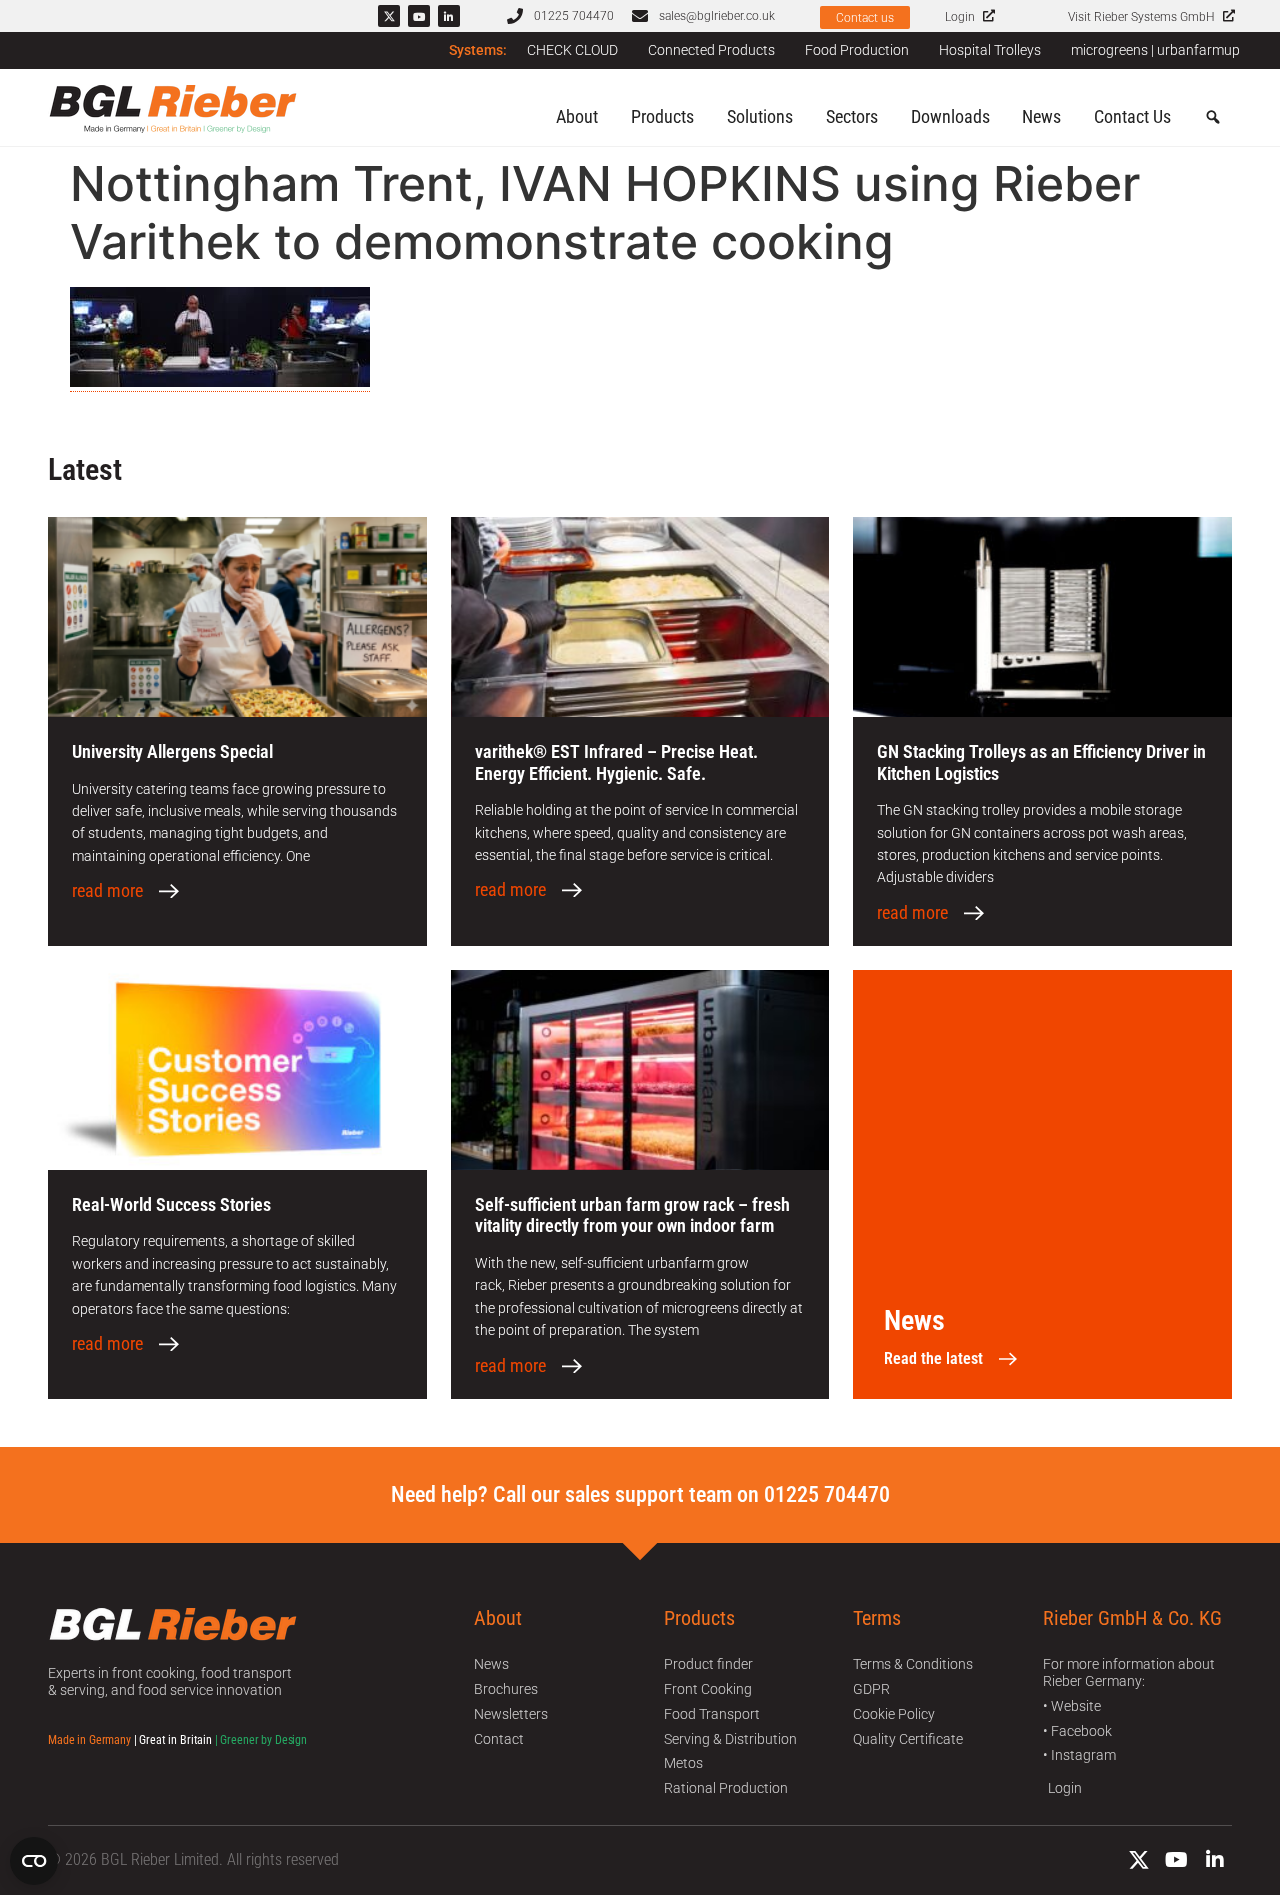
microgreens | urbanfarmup (1155, 50)
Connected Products (711, 50)
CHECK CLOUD (572, 50)
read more (107, 891)
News (1041, 116)
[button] (1213, 118)
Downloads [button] (950, 116)
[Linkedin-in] (449, 16)
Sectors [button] (852, 116)
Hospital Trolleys (990, 50)
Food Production (857, 50)
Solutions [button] (760, 116)
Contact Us (1132, 116)
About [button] (577, 116)
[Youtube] (419, 16)
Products (662, 116)
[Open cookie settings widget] (34, 1861)
